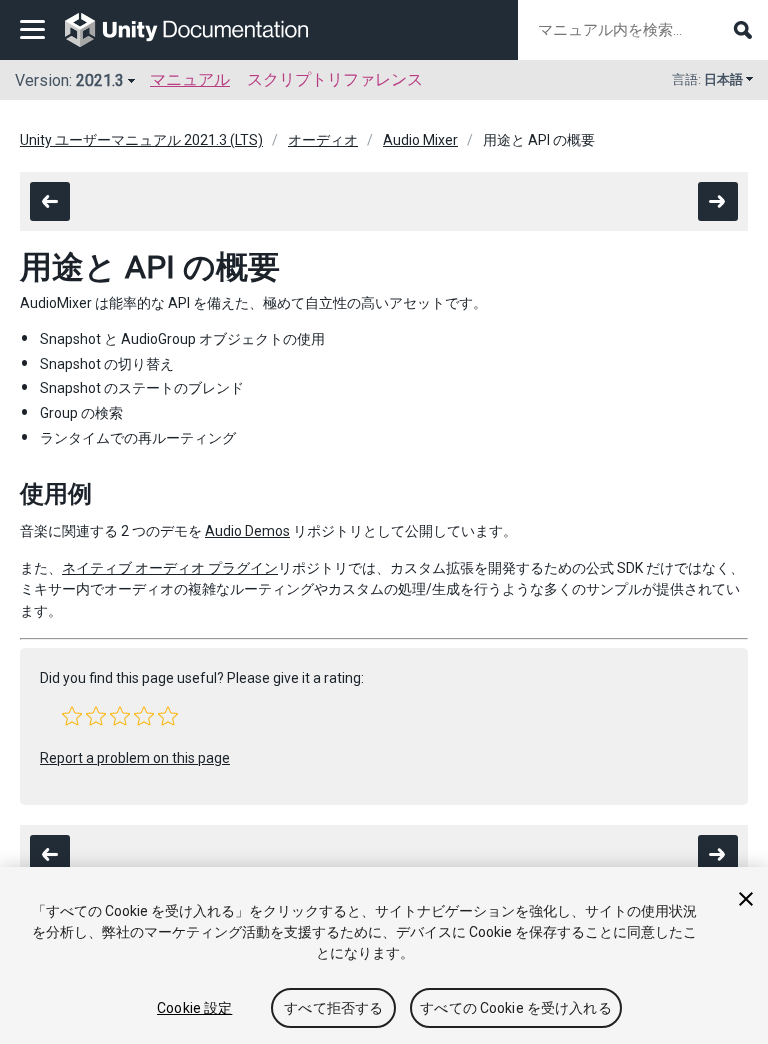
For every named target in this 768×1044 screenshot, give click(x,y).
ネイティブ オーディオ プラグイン (170, 568)
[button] (72, 716)
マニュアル (190, 79)
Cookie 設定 (194, 1008)
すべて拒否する (333, 1008)
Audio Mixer (420, 140)
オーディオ (323, 140)
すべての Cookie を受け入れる (516, 1008)
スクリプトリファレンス (335, 79)
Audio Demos (247, 531)
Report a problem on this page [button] (135, 758)
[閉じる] (746, 899)
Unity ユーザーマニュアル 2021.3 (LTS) (141, 140)
